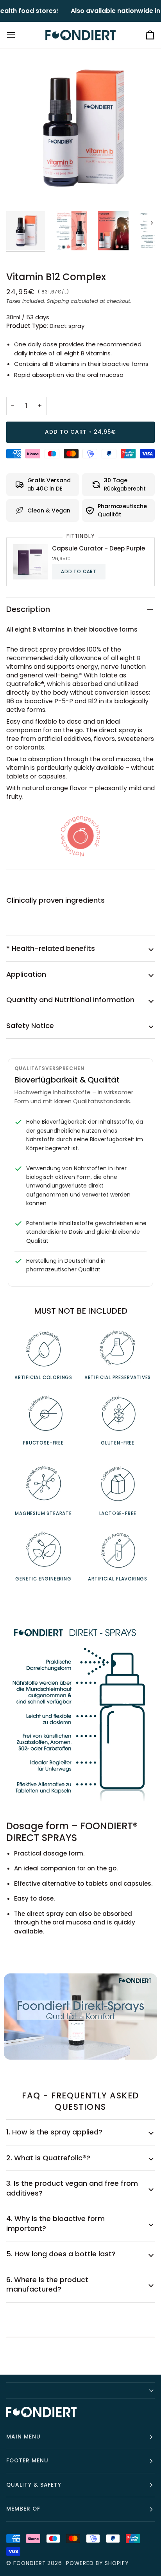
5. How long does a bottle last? (61, 2254)
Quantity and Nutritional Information (70, 1000)
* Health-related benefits (51, 948)
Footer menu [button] (27, 2461)
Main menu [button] (23, 2437)
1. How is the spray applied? (54, 2132)
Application (26, 974)
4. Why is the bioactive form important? (55, 2223)
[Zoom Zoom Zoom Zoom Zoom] (80, 128)
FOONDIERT (30, 2563)
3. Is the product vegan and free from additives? (72, 2188)
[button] (80, 2391)
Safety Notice (30, 1026)
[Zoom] (21, 187)
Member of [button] (23, 2509)
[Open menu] (18, 35)
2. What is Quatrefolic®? (48, 2158)
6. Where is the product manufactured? (47, 2285)
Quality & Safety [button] (34, 2485)
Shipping (58, 301)
